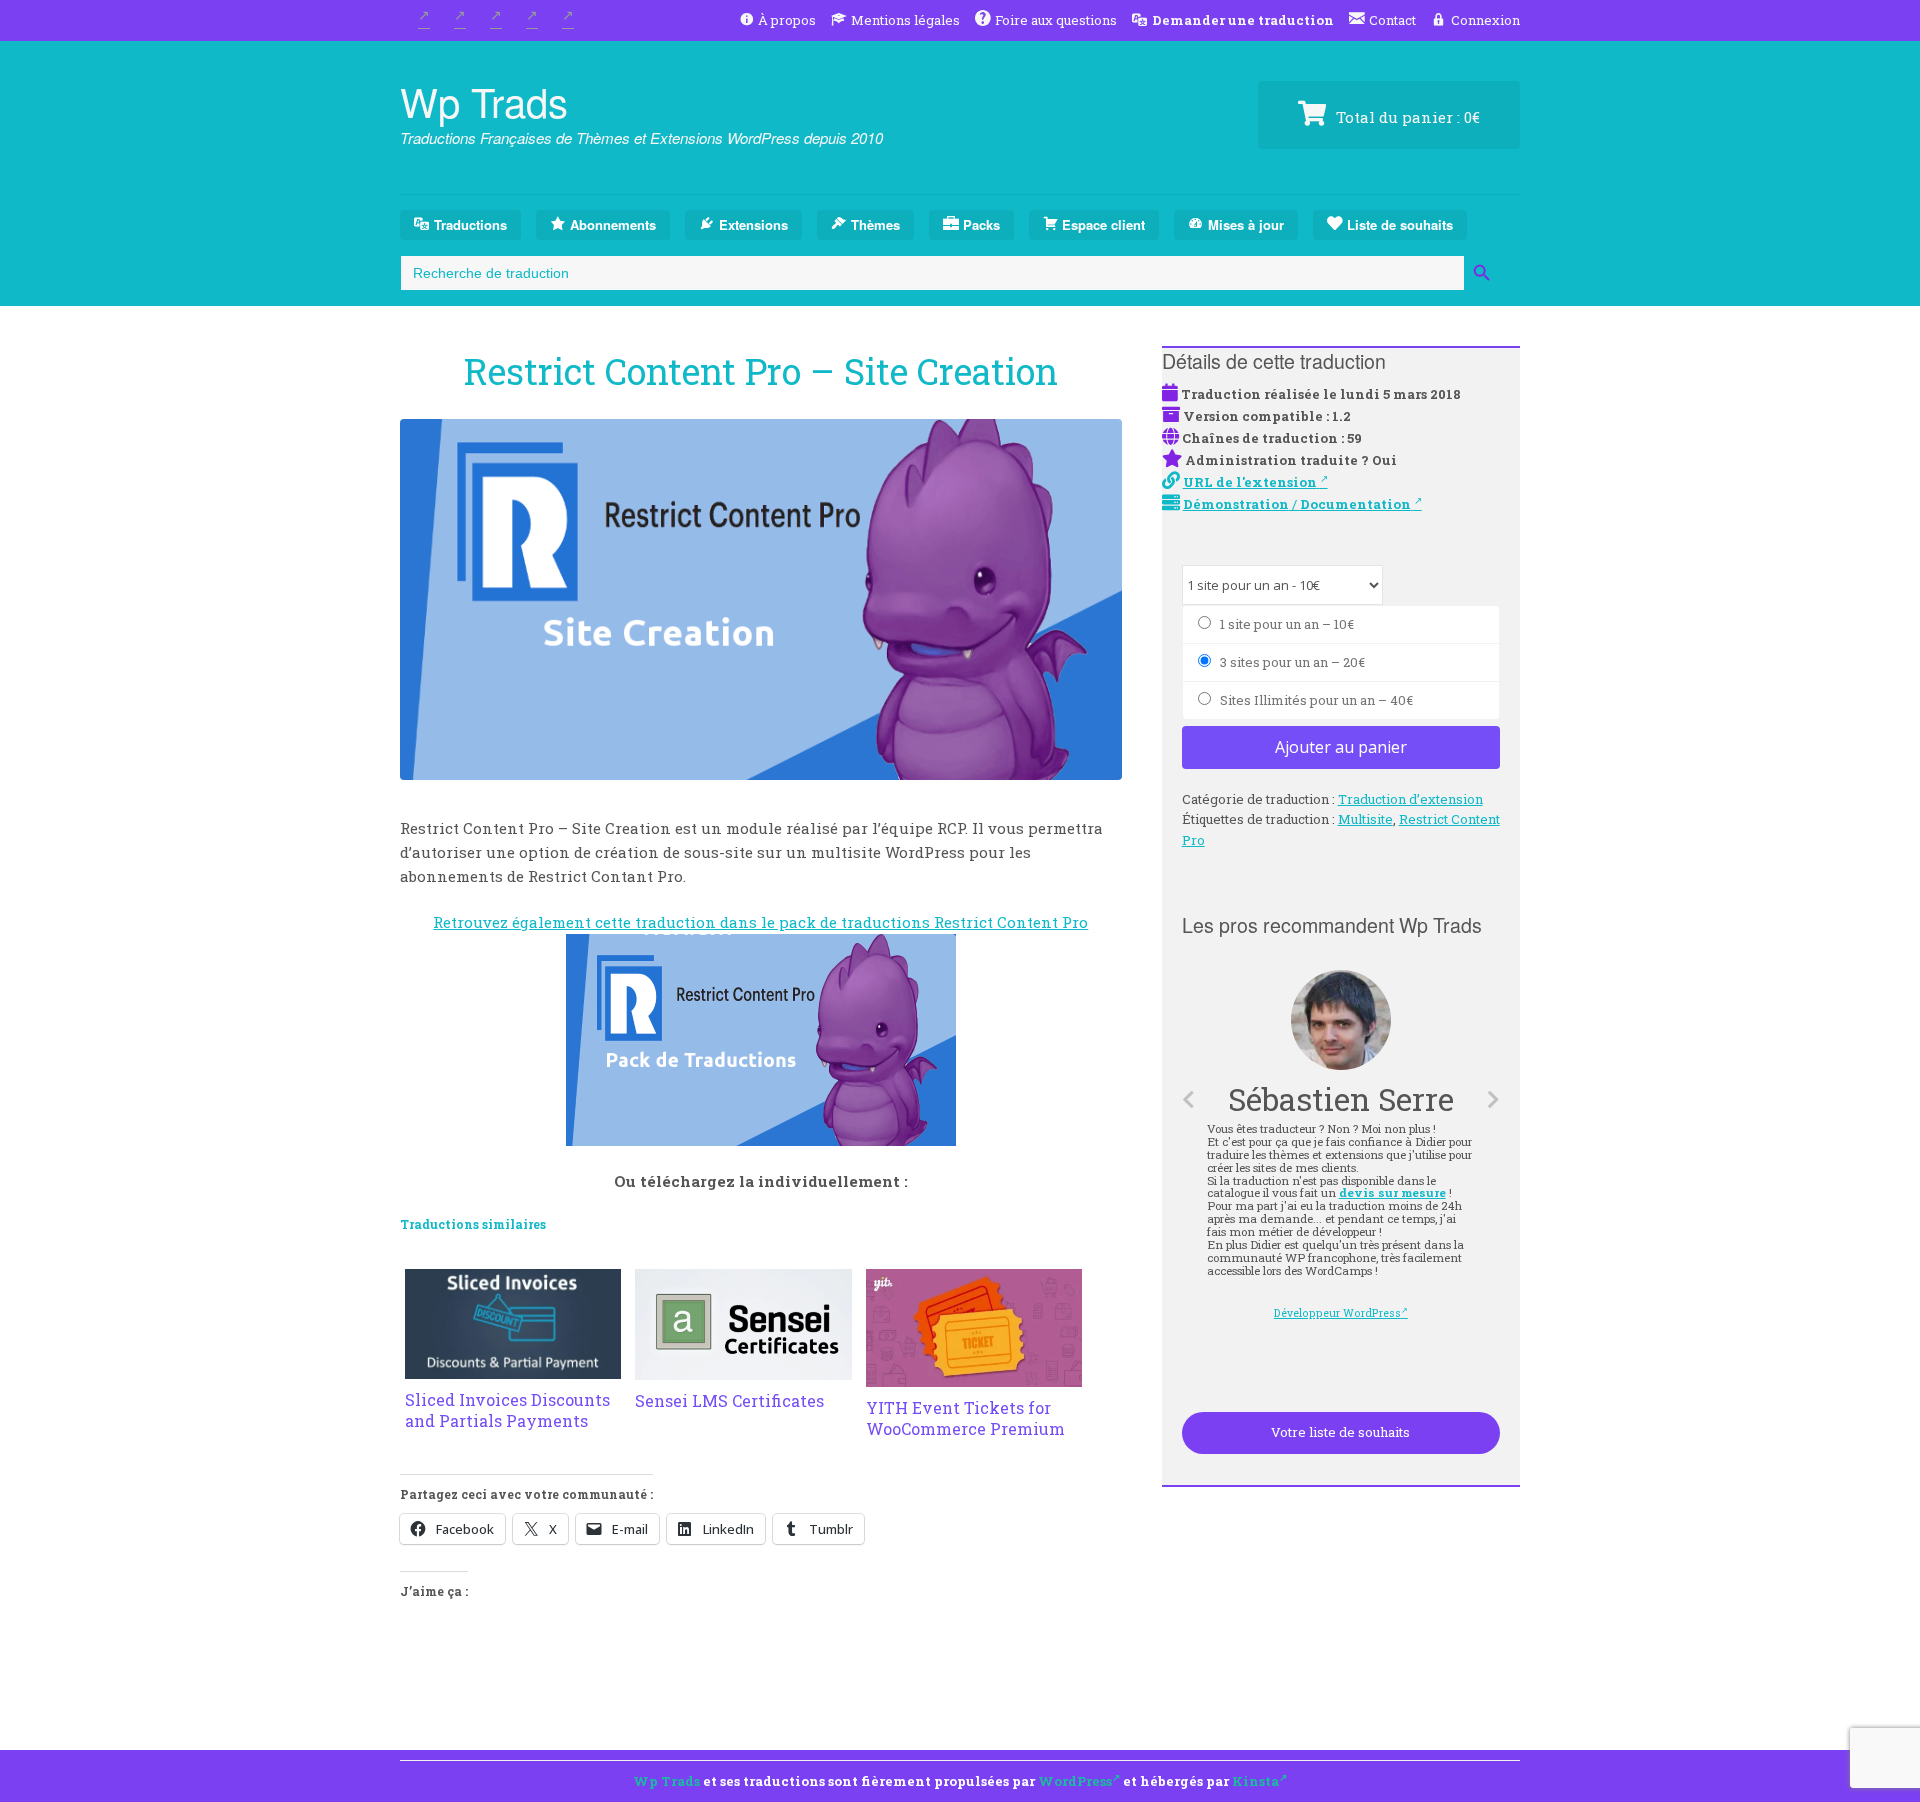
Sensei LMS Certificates (729, 1400)
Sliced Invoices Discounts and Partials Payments (507, 1410)
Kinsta (1255, 1781)
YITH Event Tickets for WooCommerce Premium (965, 1418)
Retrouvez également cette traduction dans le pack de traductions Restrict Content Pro (760, 922)
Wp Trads (484, 100)
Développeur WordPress (1339, 1313)
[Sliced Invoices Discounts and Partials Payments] (513, 1367)
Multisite (1365, 819)
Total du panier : (1406, 117)
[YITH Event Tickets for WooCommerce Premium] (974, 1375)
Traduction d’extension (1410, 799)
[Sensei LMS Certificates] (743, 1368)
